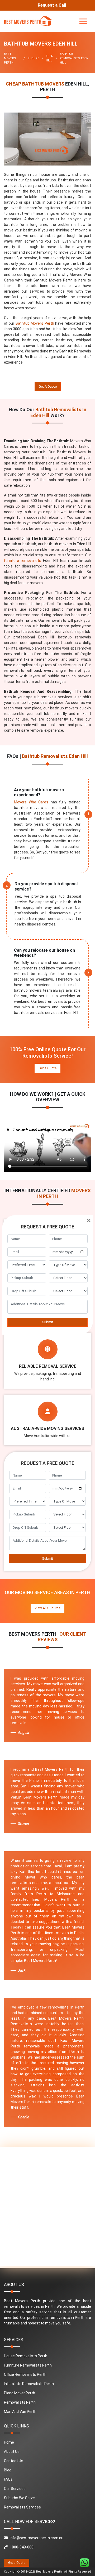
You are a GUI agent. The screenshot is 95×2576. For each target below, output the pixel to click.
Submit (47, 1322)
